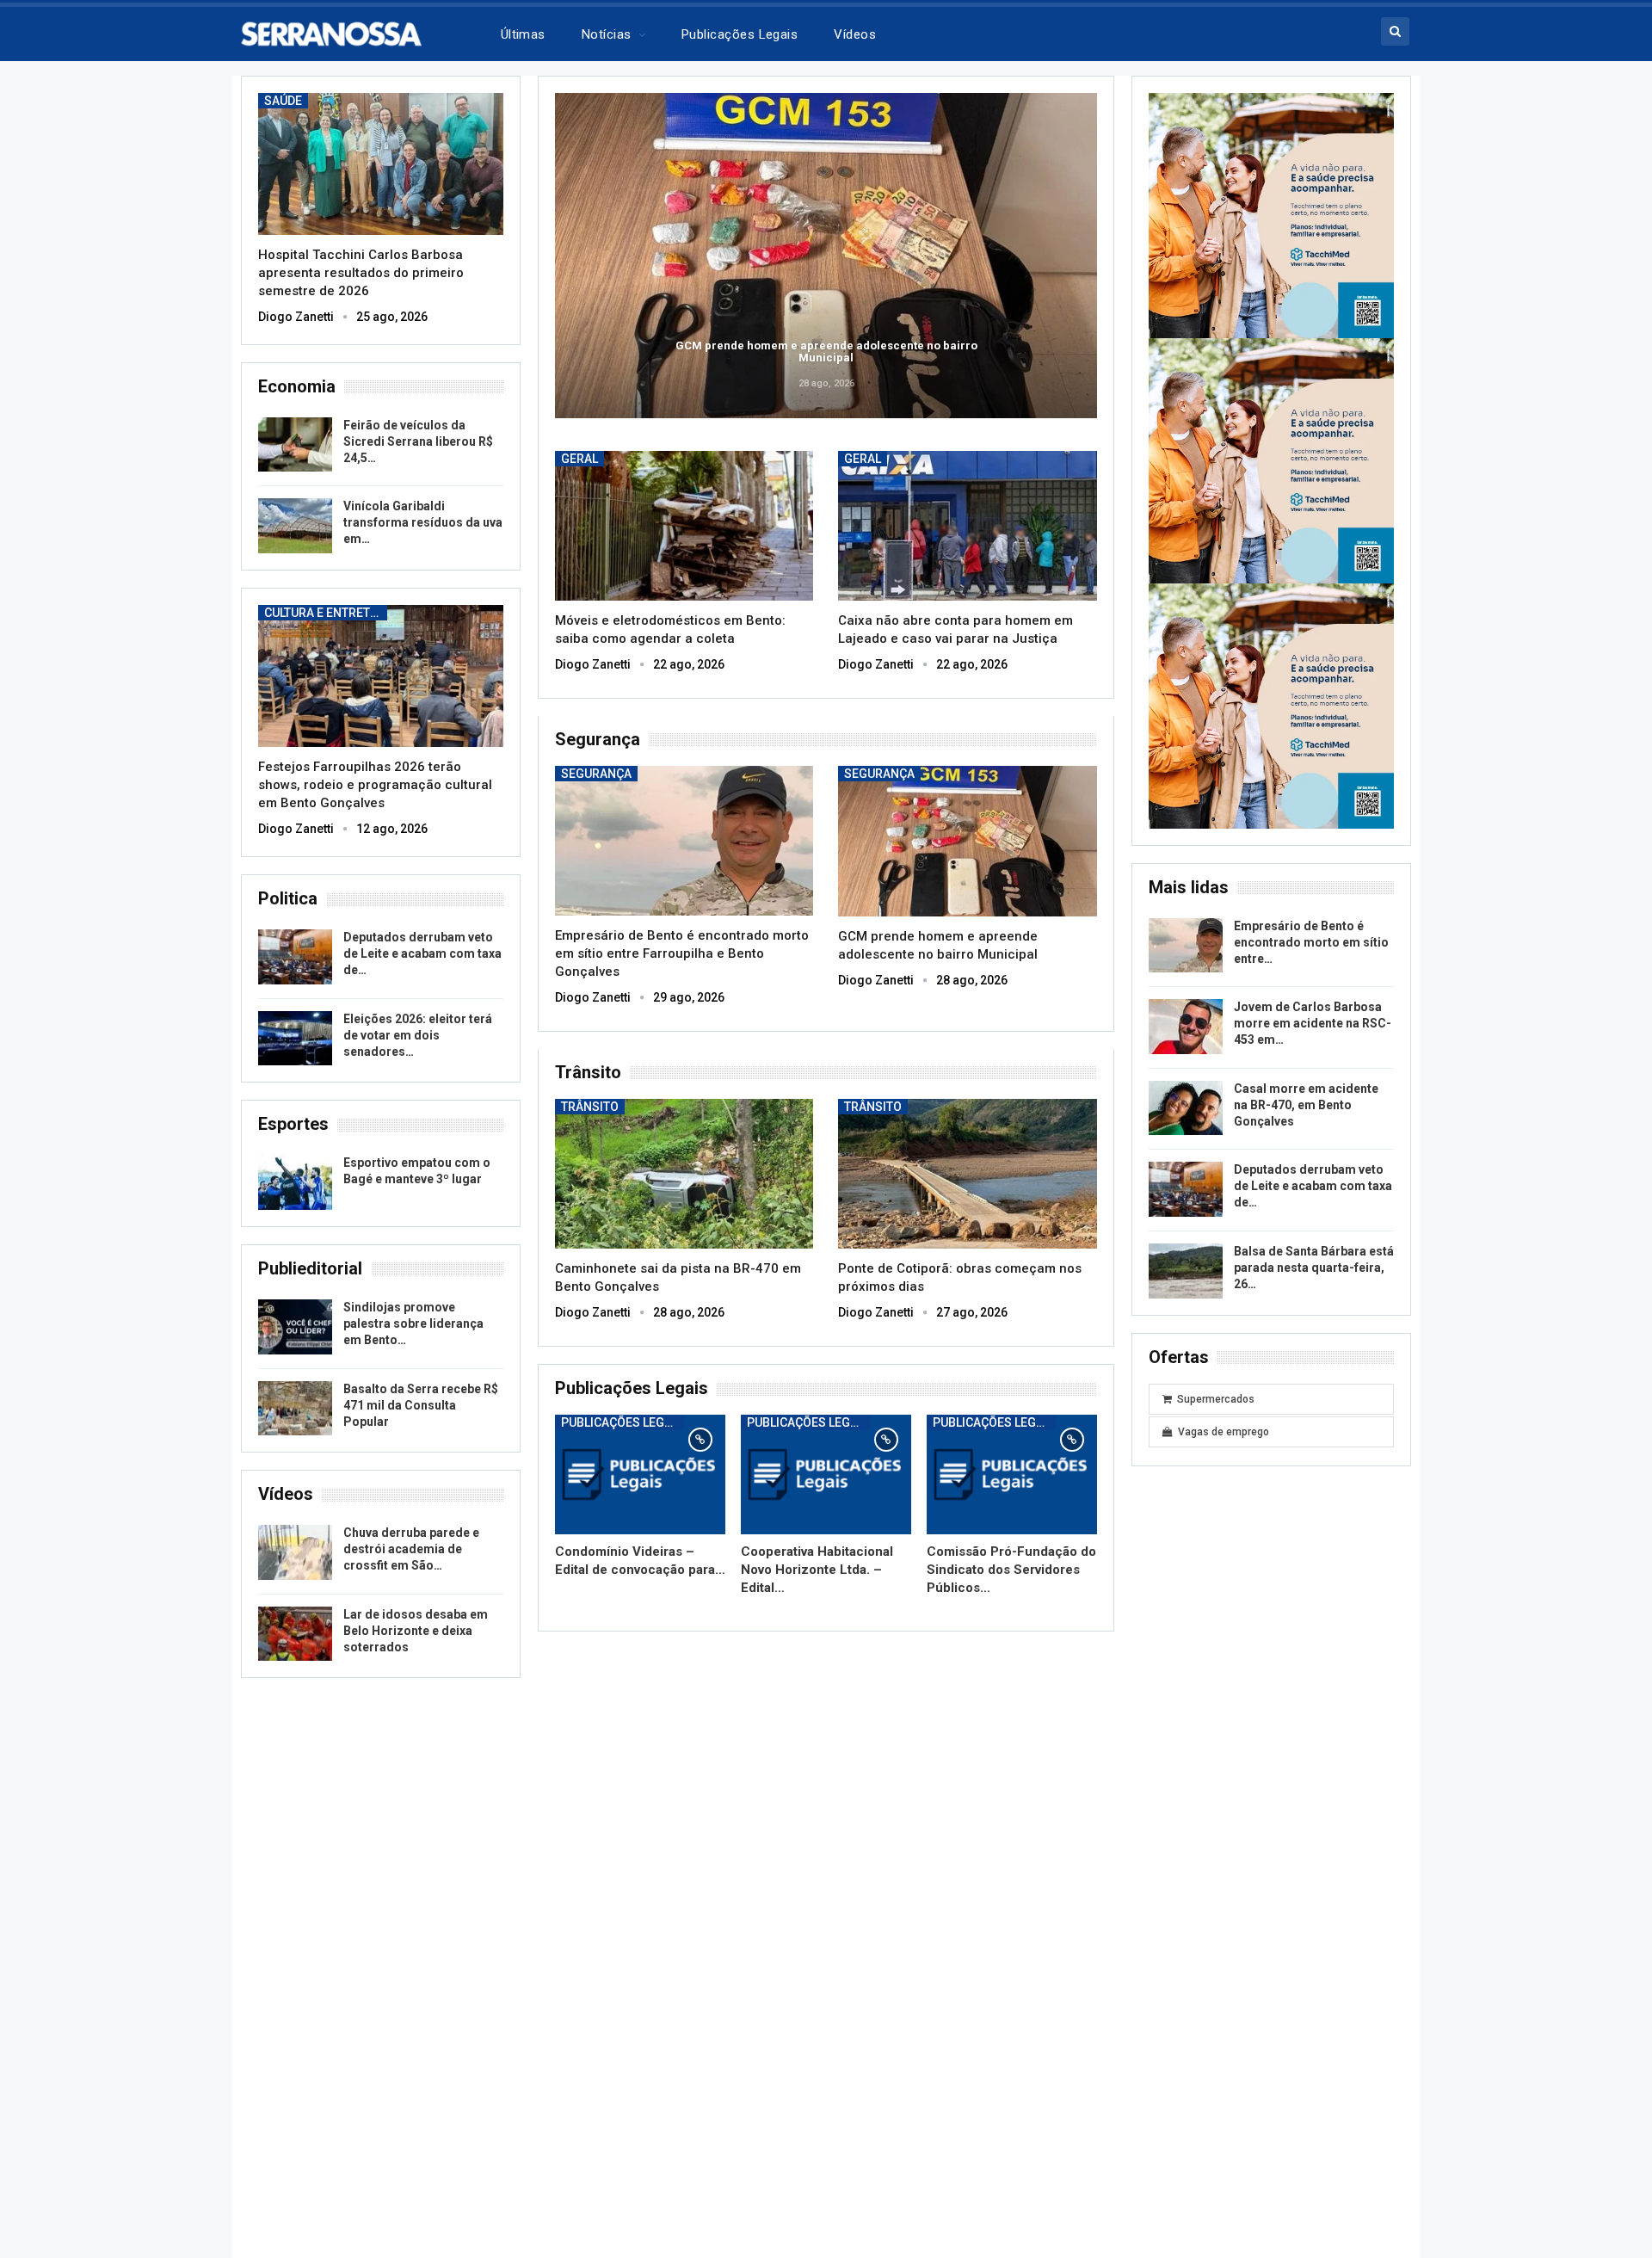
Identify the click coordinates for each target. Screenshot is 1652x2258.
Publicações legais (740, 34)
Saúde (283, 101)
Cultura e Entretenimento (326, 613)
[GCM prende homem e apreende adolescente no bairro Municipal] (968, 841)
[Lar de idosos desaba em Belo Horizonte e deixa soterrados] (295, 1634)
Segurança (596, 774)
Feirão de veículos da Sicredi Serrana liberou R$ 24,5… (418, 441)
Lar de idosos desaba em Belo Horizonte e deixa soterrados (416, 1631)
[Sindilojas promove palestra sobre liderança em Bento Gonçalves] (295, 1327)
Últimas (523, 34)
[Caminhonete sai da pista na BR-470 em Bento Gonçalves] (684, 1174)
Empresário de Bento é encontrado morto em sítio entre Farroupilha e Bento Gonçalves (682, 953)
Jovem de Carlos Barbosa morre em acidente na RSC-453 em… (1313, 1023)
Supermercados (1216, 1399)
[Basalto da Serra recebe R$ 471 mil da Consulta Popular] (295, 1409)
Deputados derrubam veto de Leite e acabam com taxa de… (422, 953)
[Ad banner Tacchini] (1271, 214)
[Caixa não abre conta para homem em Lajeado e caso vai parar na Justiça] (968, 526)
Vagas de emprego (1224, 1432)
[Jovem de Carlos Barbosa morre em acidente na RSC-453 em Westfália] (1186, 1027)
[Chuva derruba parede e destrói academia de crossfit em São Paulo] (295, 1552)
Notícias (607, 34)
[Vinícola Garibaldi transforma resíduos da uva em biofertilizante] (295, 526)
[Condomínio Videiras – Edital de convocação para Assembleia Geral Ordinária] (640, 1474)
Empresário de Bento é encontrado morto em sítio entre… (1311, 942)
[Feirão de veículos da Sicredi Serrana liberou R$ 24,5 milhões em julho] (295, 445)
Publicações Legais (622, 1422)
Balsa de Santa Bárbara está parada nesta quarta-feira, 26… (1314, 1268)
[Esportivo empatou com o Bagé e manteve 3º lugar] (295, 1182)
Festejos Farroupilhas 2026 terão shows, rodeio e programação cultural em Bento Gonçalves (375, 785)
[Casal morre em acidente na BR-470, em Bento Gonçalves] (1186, 1108)
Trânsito (590, 1107)
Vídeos (855, 34)
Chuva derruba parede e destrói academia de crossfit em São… (411, 1549)
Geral (579, 459)
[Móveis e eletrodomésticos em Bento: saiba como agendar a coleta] (684, 526)
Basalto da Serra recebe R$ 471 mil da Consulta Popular (421, 1405)
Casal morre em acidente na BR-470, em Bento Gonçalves (1306, 1105)
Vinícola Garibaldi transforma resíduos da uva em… (423, 522)
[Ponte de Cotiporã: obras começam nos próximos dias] (968, 1174)
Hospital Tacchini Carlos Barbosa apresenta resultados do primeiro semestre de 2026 (361, 273)
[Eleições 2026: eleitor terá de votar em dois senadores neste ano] (295, 1039)
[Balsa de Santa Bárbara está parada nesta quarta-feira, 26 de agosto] (1186, 1271)
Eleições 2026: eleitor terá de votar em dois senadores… (418, 1035)
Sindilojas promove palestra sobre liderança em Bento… (413, 1323)
